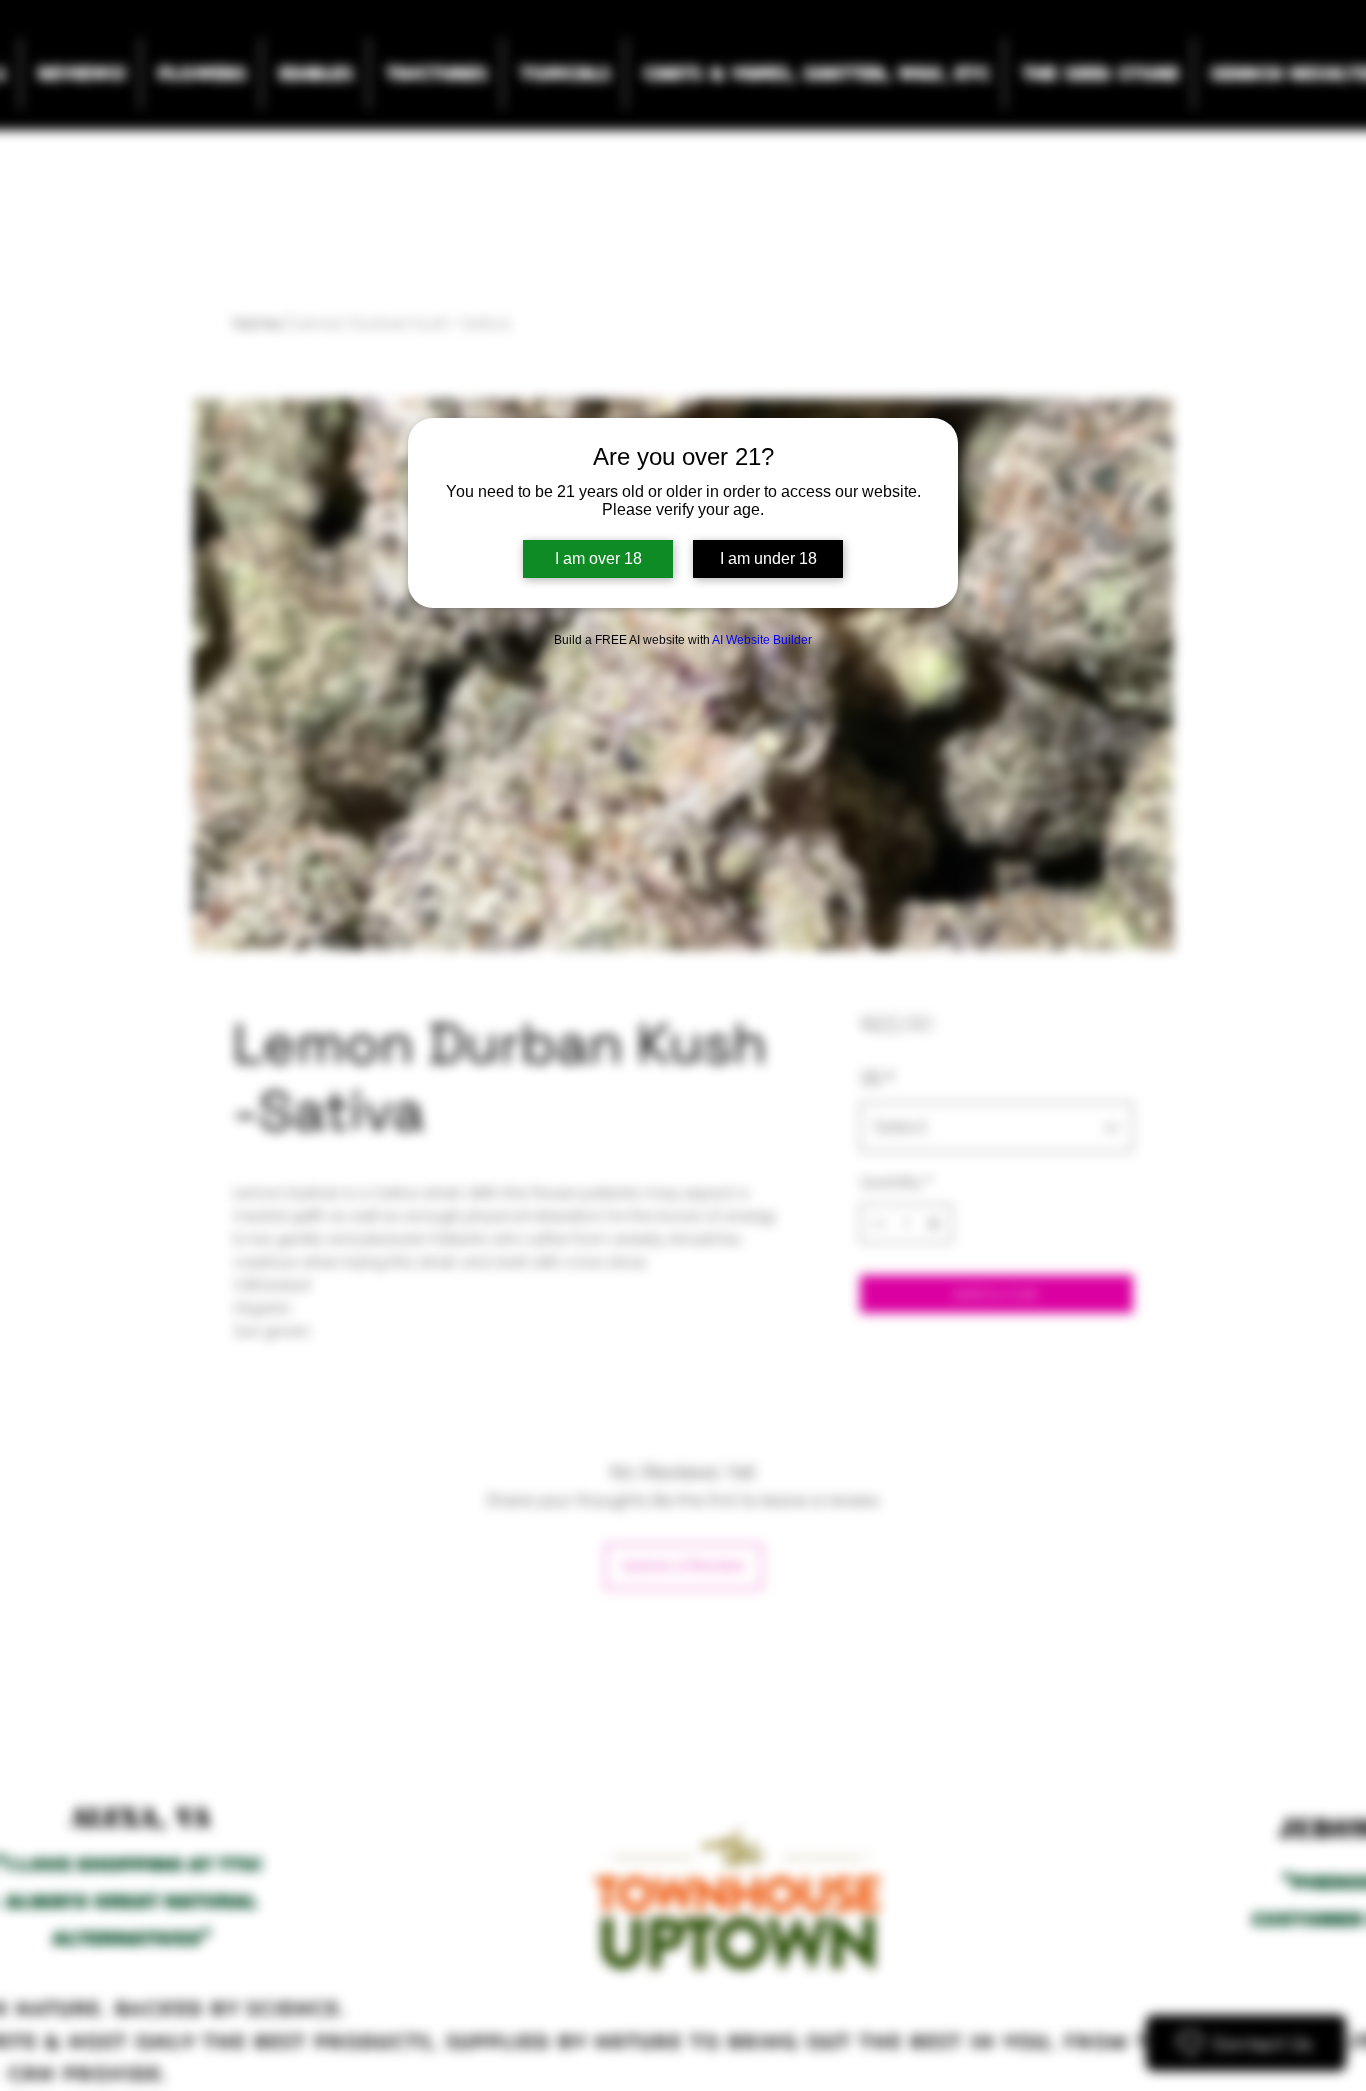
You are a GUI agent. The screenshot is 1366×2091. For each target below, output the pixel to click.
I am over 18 (598, 558)
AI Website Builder (762, 640)
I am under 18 (768, 558)
